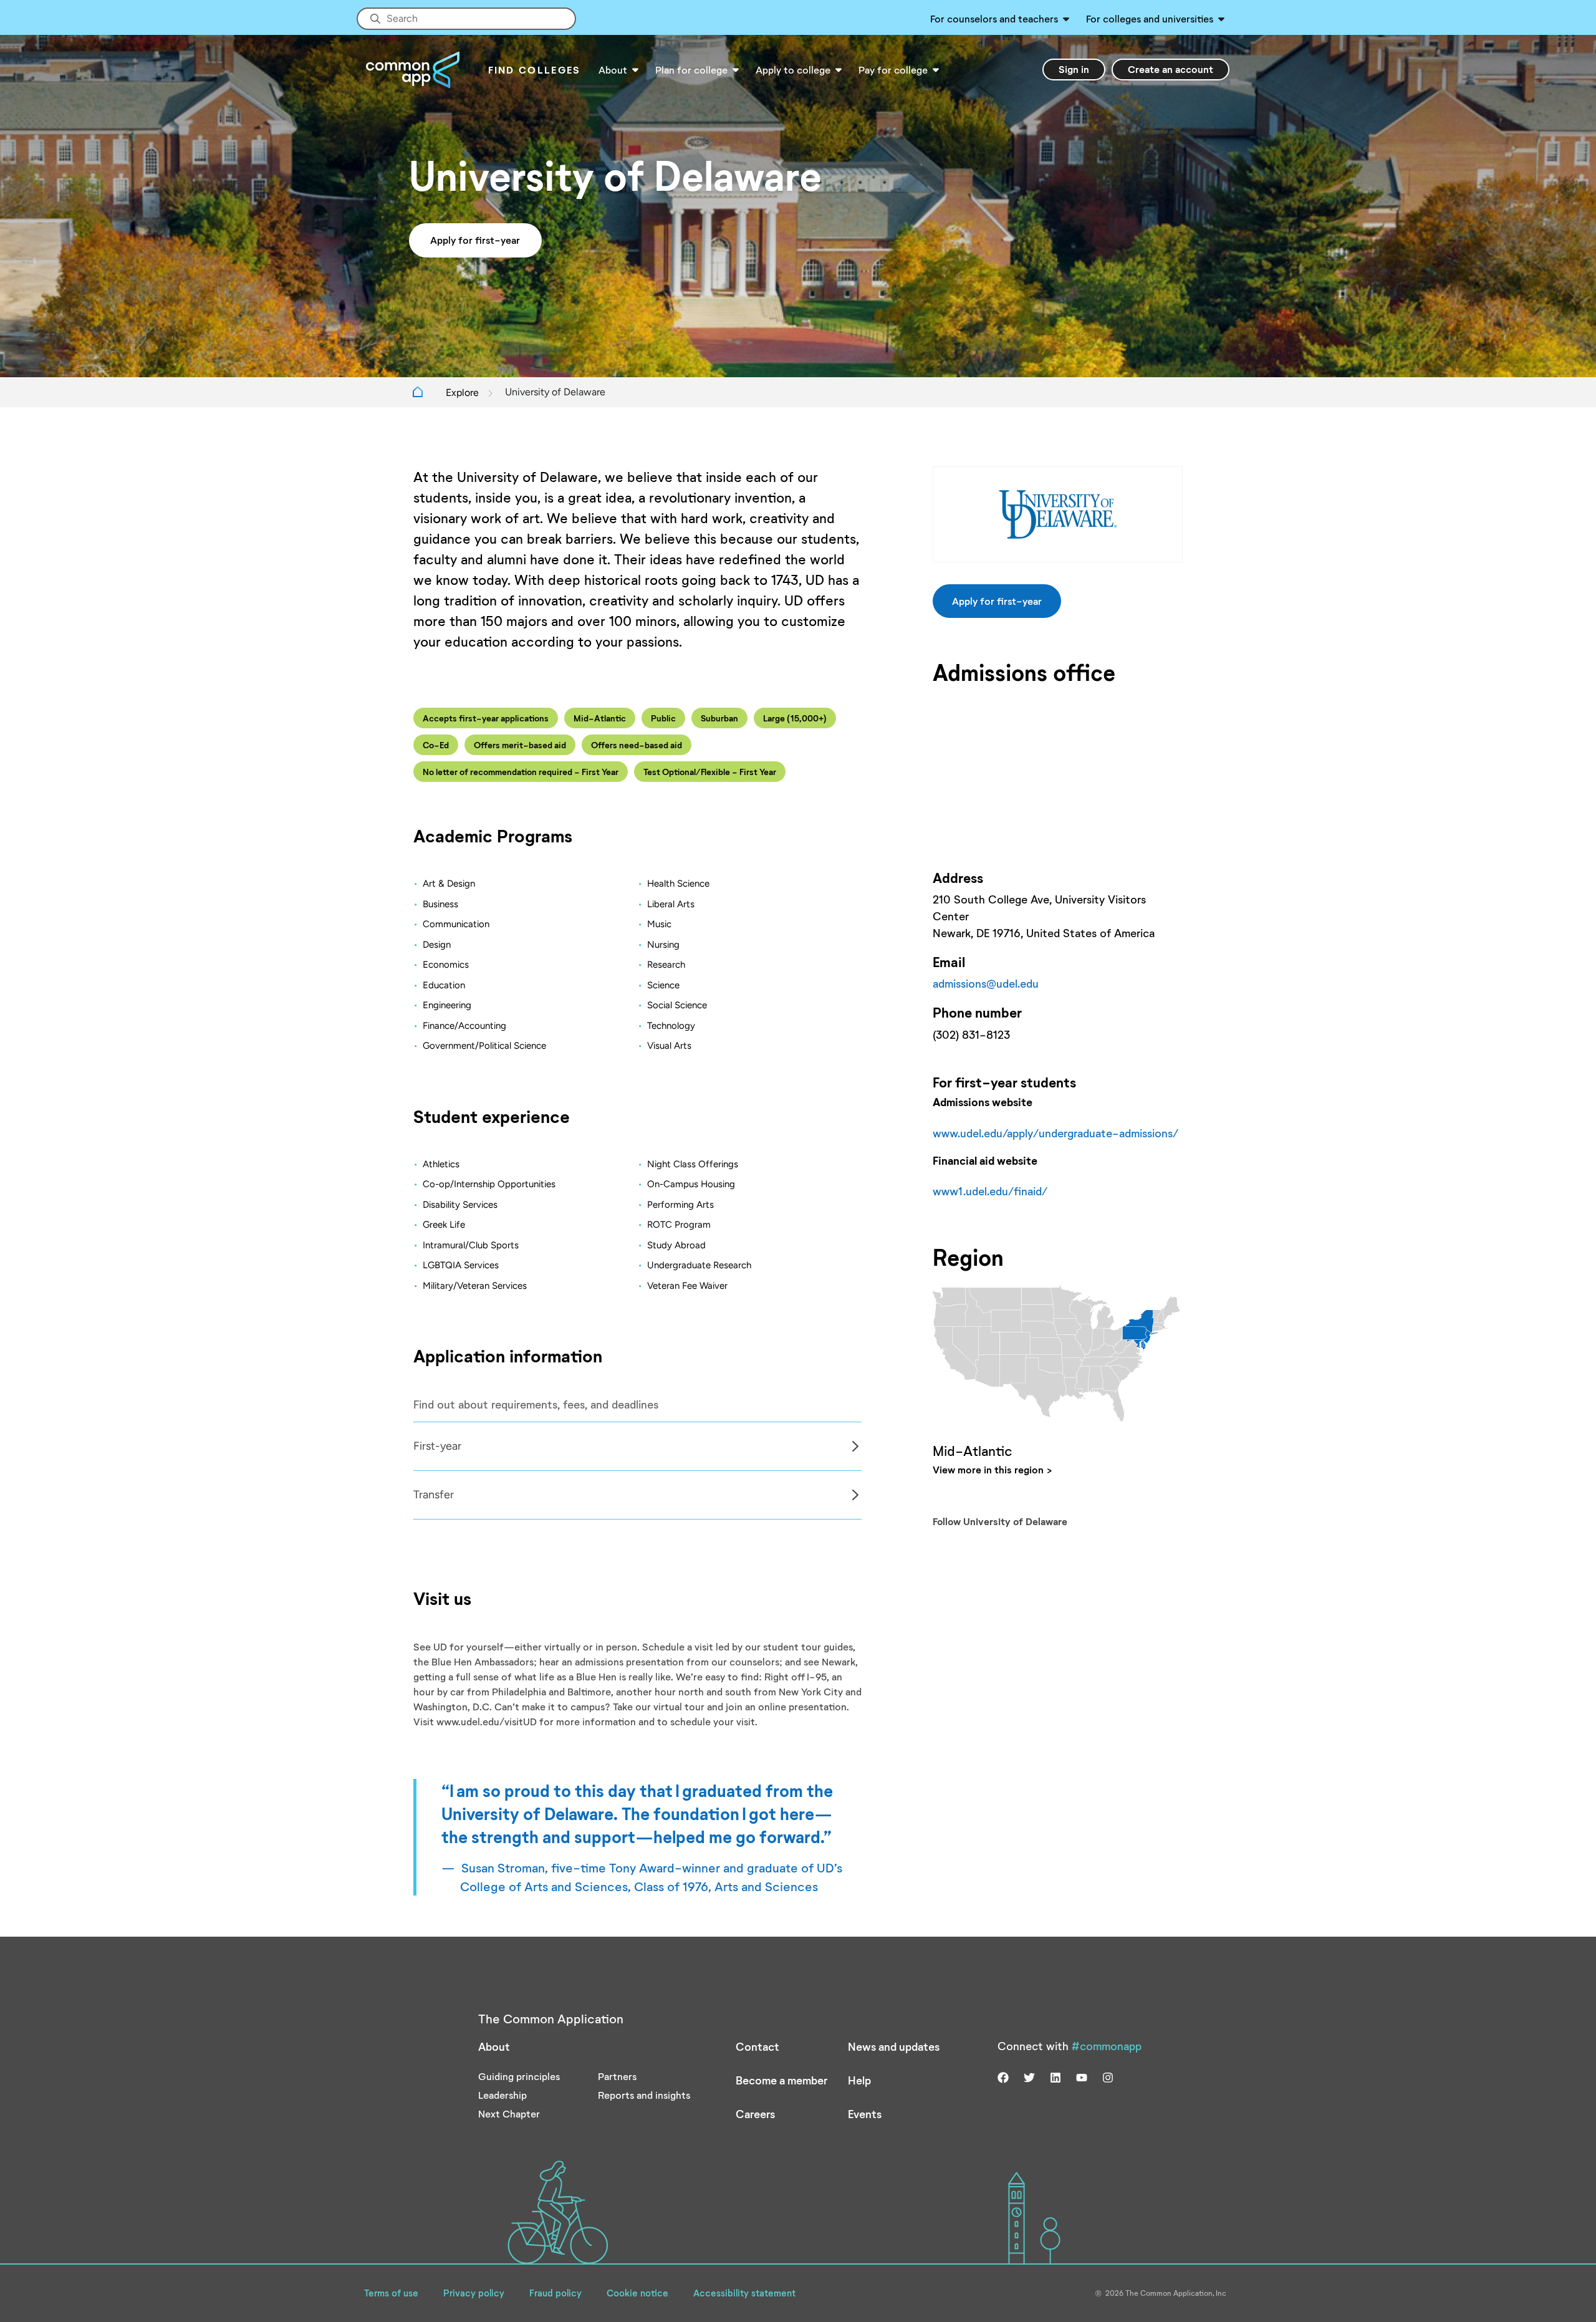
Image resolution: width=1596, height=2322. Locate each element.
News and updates (894, 2046)
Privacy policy (474, 2293)
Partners (617, 2076)
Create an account (1171, 69)
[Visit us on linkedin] (1055, 2076)
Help (859, 2080)
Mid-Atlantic (600, 718)
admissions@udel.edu (986, 983)
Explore (462, 393)
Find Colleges (535, 70)
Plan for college (691, 70)
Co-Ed (436, 745)
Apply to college (793, 70)
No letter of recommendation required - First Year (521, 772)
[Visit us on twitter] (1029, 2076)
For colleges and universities (1150, 18)
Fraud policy (555, 2293)
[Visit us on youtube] (1082, 2076)
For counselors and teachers (994, 18)
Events (865, 2114)
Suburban (719, 718)
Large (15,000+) (795, 718)
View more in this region (988, 1469)
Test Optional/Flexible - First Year (710, 772)
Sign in (1074, 69)
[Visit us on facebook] (1003, 2076)
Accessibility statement (744, 2293)
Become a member (781, 2080)
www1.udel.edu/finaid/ (990, 1191)
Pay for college (893, 70)
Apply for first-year (475, 240)
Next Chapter (509, 2113)
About (613, 70)
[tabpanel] (637, 1446)
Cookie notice (637, 2293)
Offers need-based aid (637, 745)
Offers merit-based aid (520, 745)
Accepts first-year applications (486, 718)
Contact (757, 2046)
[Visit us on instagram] (1108, 2076)
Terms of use (391, 2293)
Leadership (502, 2095)
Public (663, 718)
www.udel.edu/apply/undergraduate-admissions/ (1055, 1133)
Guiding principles (519, 2076)
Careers (755, 2114)
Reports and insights (644, 2095)
